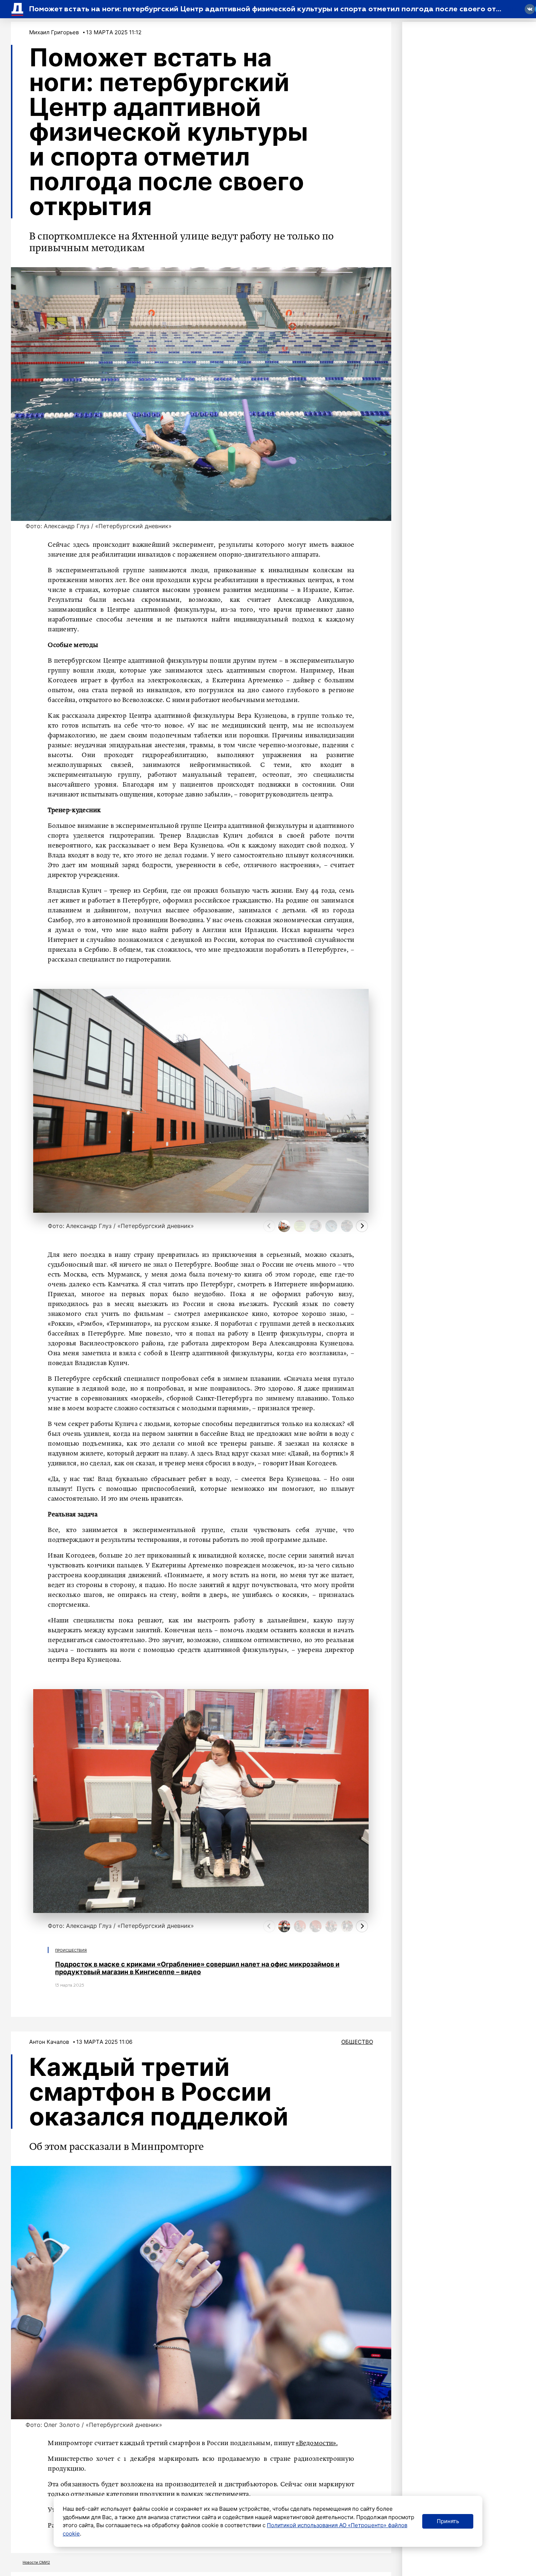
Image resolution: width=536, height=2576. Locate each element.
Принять (448, 2521)
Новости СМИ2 (36, 2562)
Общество (357, 2042)
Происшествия (71, 1950)
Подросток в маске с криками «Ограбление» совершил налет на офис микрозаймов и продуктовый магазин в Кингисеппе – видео (197, 1968)
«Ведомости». (317, 2443)
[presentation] (269, 1226)
